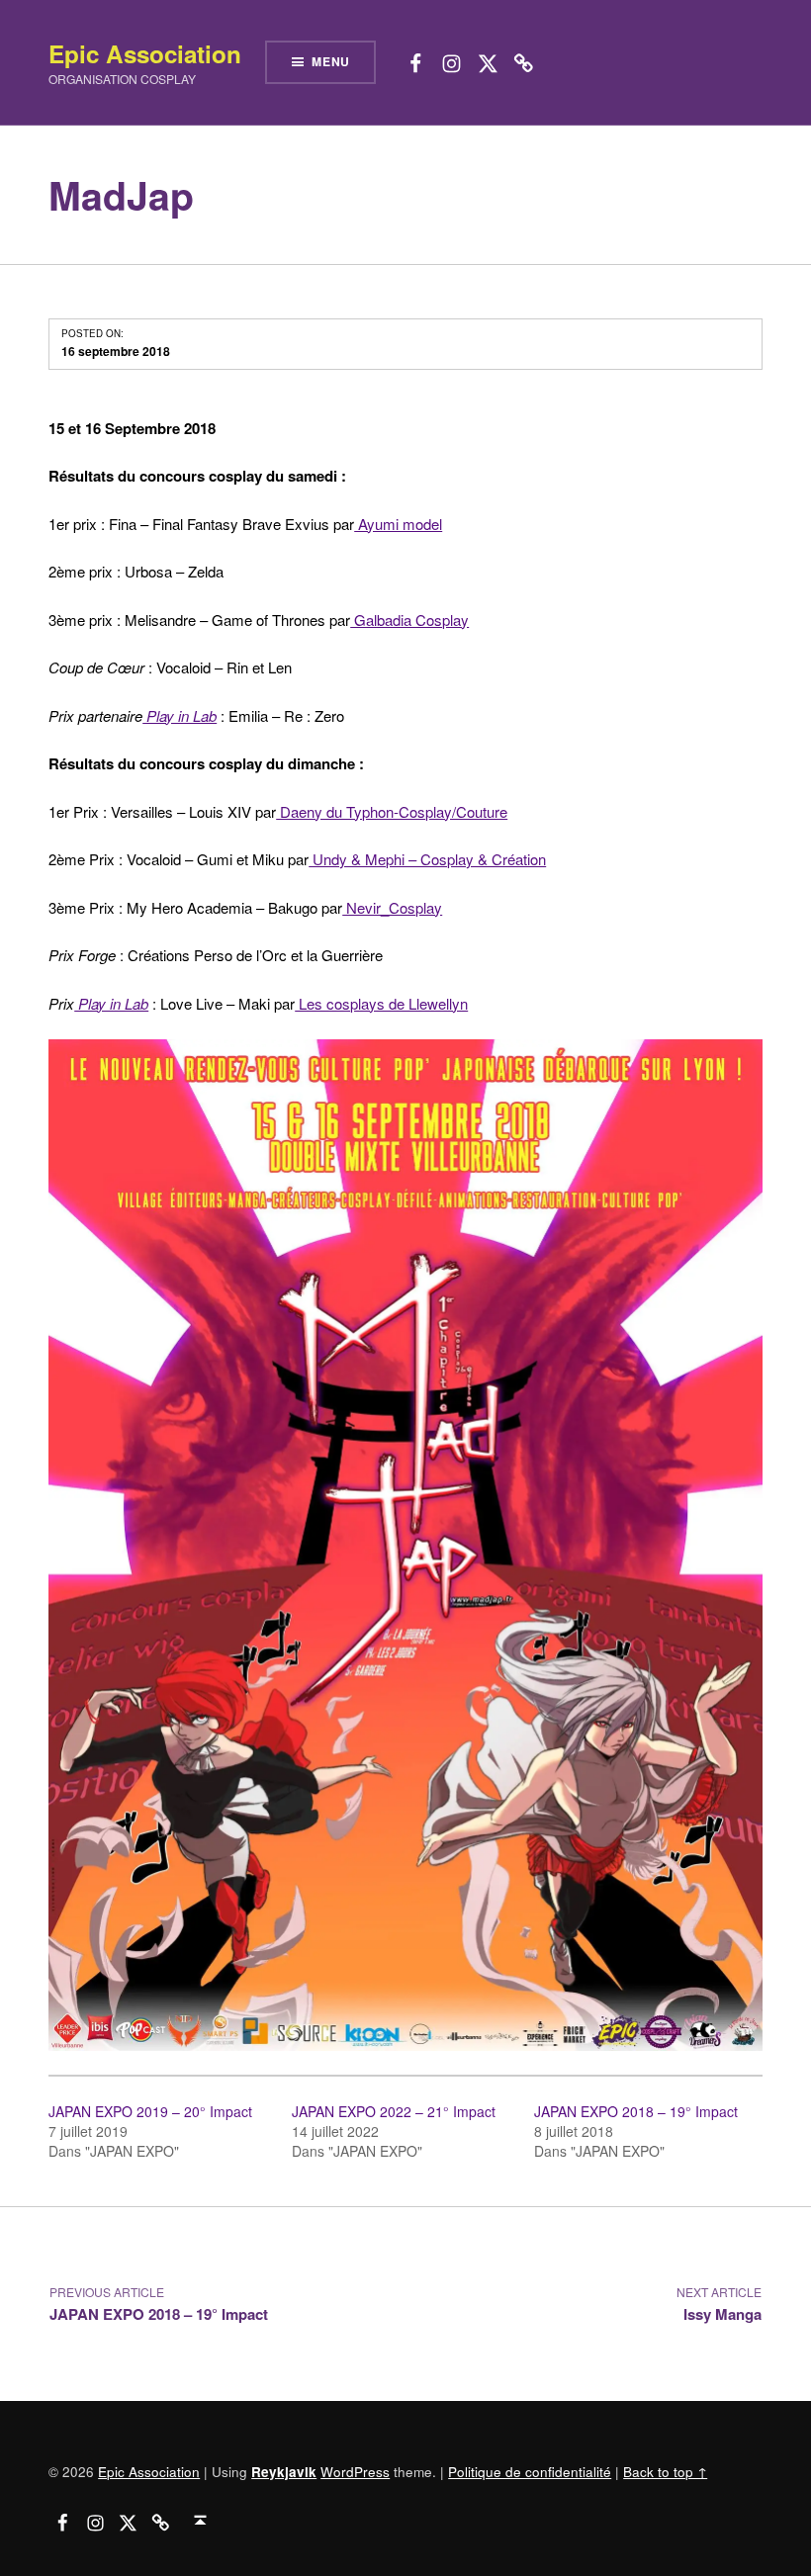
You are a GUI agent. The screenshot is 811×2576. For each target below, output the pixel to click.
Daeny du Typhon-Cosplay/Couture (392, 811)
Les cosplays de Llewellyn (381, 1003)
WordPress (355, 2471)
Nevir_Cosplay (392, 907)
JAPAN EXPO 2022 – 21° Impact (394, 2111)
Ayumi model (398, 524)
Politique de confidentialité (530, 2471)
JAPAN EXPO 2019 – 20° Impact (150, 2111)
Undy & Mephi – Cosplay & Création (427, 859)
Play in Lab (111, 1003)
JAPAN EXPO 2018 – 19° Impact (636, 2111)
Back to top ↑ (665, 2471)
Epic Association (145, 53)
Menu (331, 61)
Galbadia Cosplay (409, 620)
